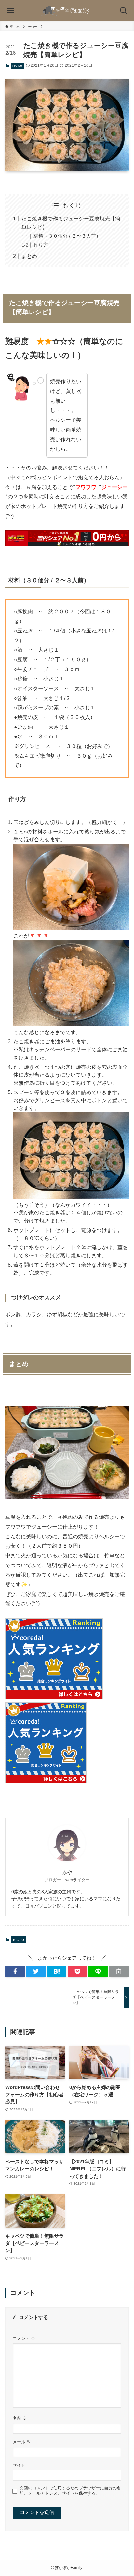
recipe (17, 65)
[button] (15, 1972)
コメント (24, 2339)
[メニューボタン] (11, 11)
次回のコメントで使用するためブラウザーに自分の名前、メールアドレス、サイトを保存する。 (70, 2491)
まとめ (29, 256)
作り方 (41, 245)
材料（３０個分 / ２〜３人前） (67, 236)
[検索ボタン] (123, 11)
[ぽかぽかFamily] (67, 11)
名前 (20, 2418)
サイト (19, 2465)
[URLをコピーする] (119, 1972)
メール (22, 2442)
